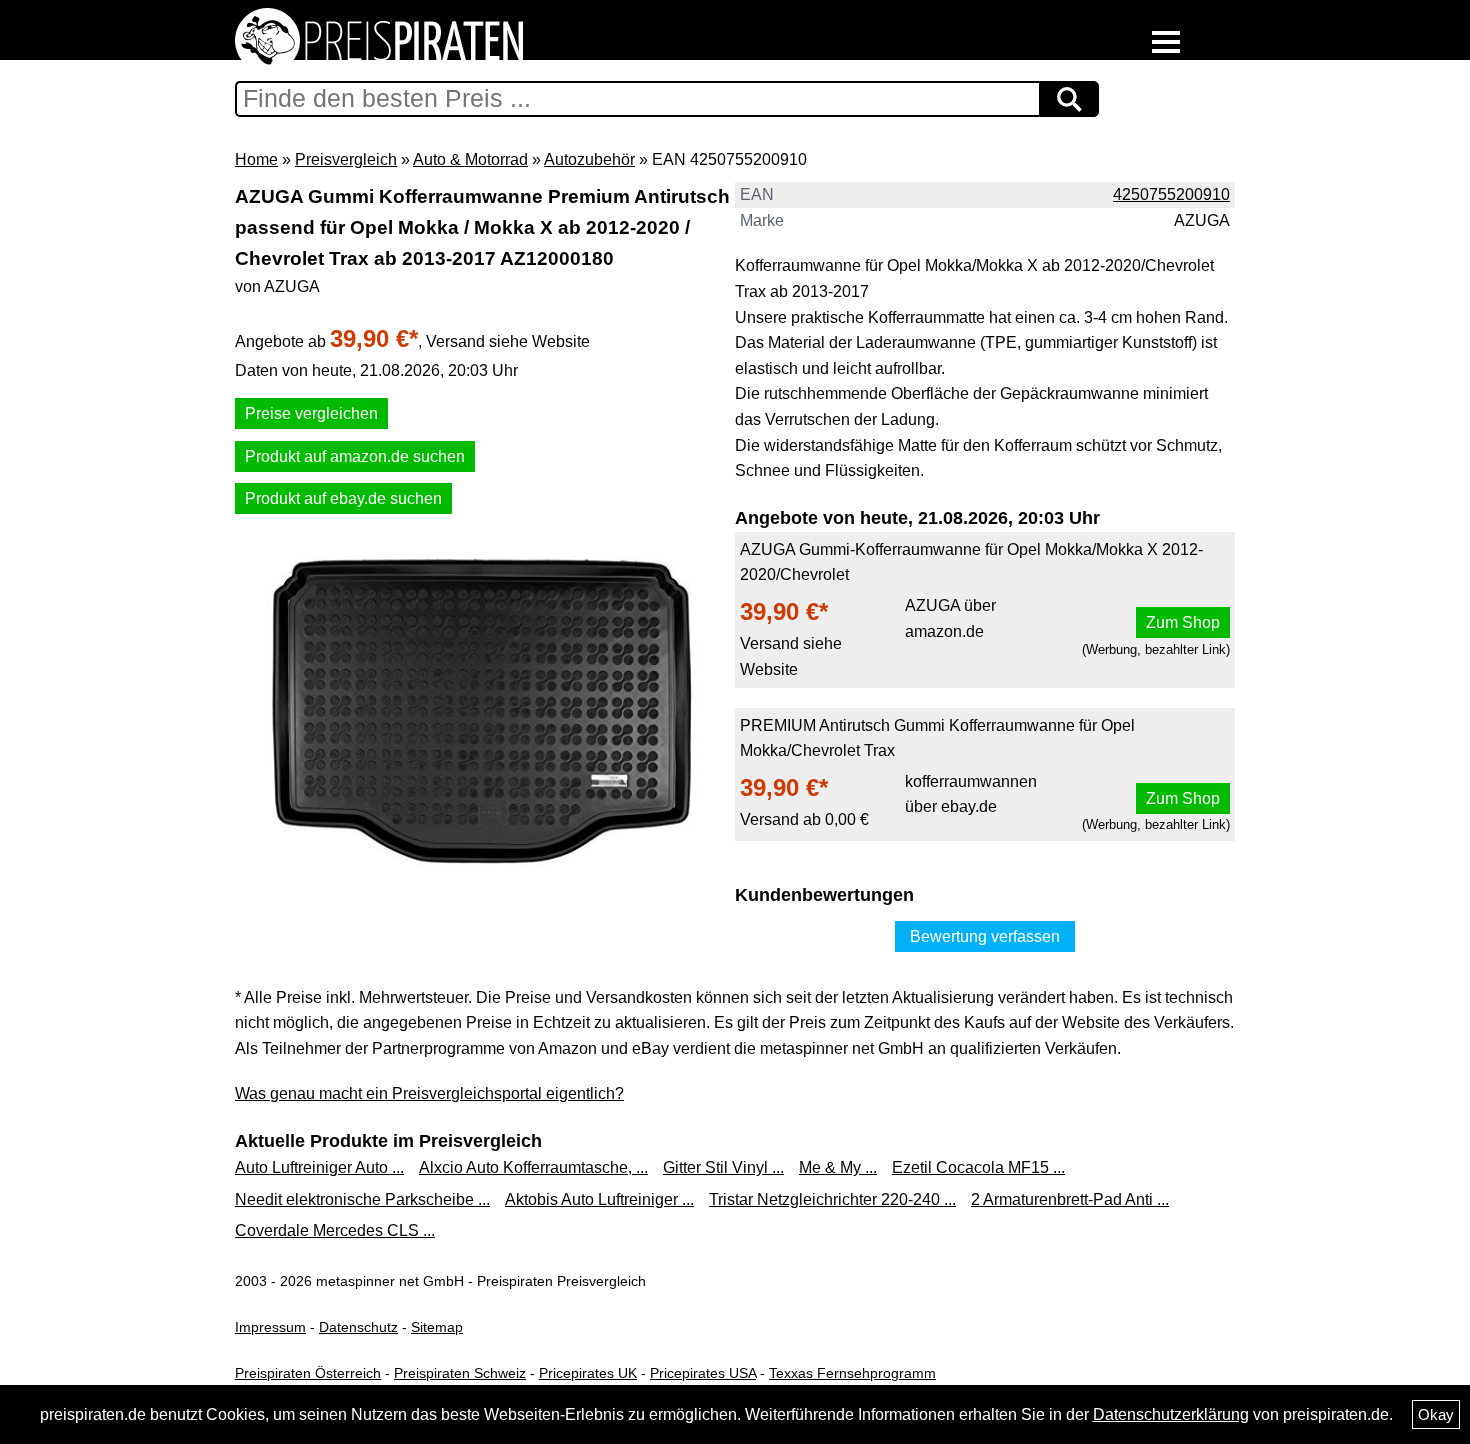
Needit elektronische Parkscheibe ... (362, 1199)
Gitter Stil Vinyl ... (723, 1167)
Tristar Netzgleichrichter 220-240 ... (832, 1199)
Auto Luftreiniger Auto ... (319, 1167)
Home (256, 159)
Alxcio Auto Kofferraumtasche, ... (533, 1167)
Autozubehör (589, 159)
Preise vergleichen (311, 413)
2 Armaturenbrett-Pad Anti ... (1070, 1199)
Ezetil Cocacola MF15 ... (978, 1167)
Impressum (270, 1327)
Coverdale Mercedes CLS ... (335, 1230)
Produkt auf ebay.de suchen (343, 498)
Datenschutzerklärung (1171, 1414)
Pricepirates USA (703, 1373)
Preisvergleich (346, 159)
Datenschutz (358, 1327)
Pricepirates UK (588, 1373)
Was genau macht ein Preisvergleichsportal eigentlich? (429, 1093)
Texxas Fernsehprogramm (852, 1373)
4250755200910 (1171, 194)
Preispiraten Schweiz (460, 1373)
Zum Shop (1183, 622)
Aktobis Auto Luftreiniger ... (599, 1199)
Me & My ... (838, 1167)
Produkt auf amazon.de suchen (355, 456)
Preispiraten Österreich (308, 1373)
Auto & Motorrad (470, 159)
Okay (1436, 1414)
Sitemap (437, 1327)
